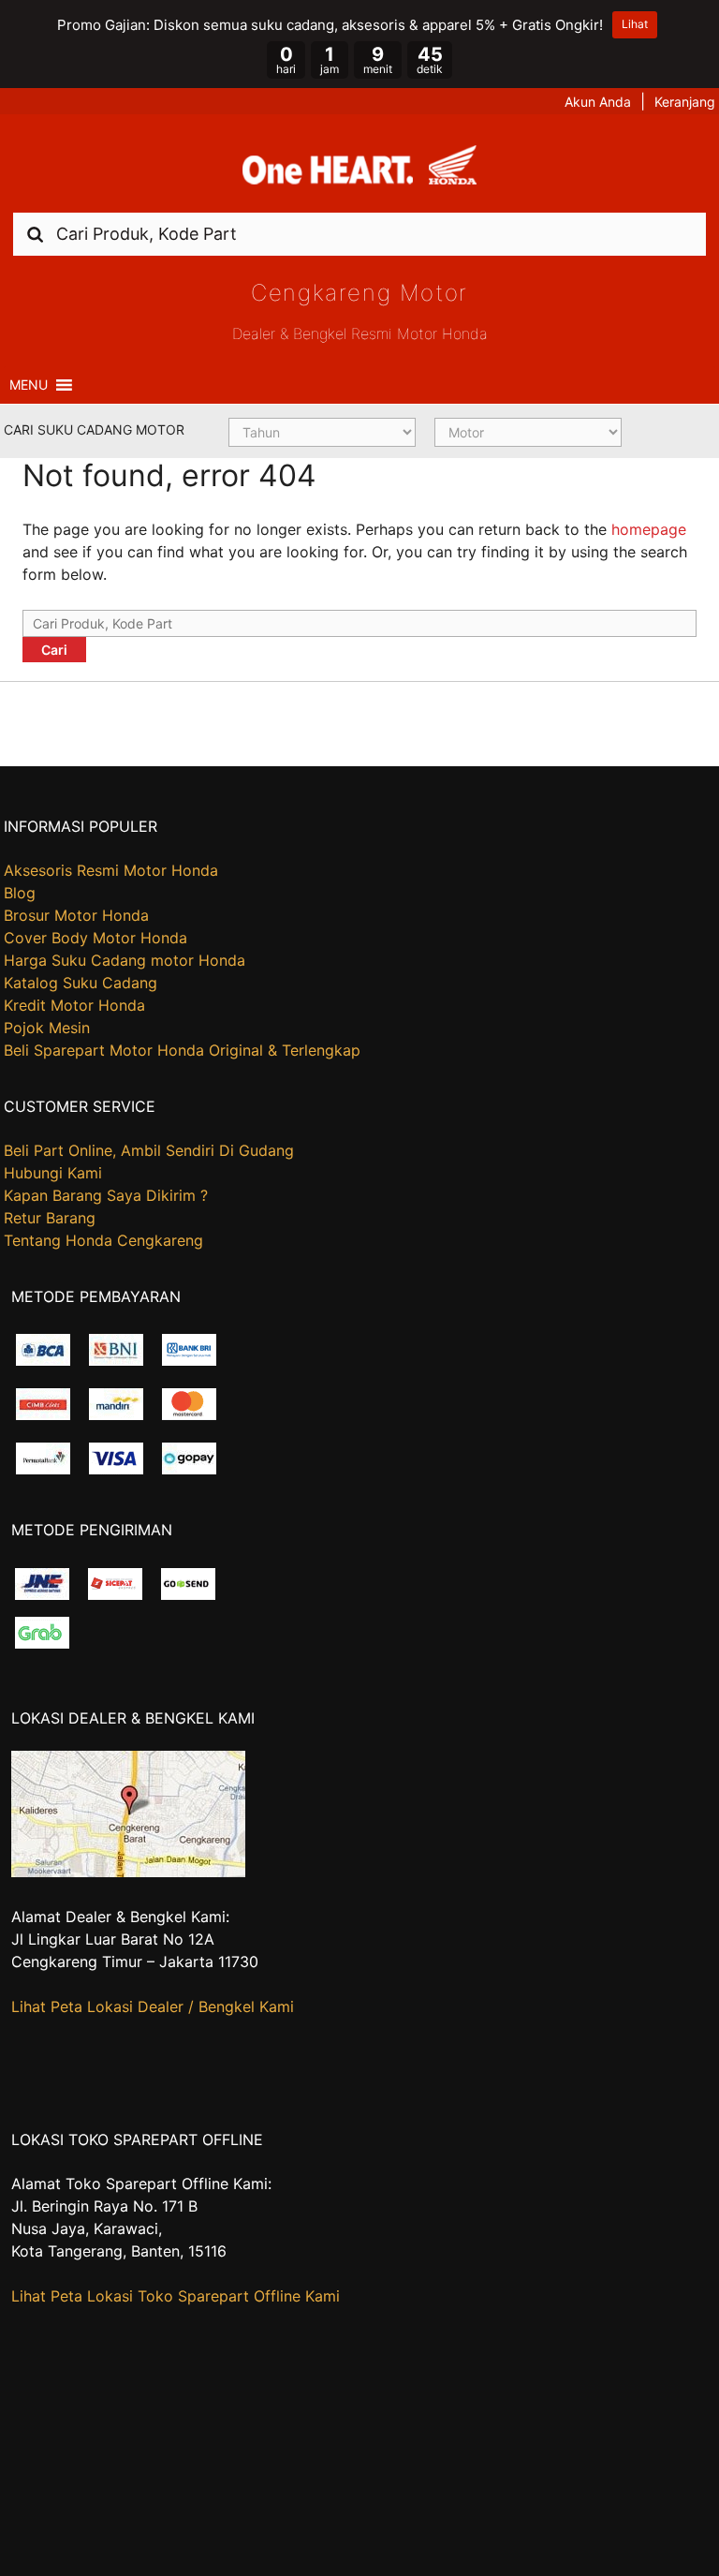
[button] (29, 385)
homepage (649, 529)
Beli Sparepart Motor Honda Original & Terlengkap (182, 1050)
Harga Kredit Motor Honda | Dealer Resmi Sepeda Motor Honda (359, 170)
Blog (20, 893)
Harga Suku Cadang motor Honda (125, 960)
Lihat (635, 24)
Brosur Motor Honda (76, 915)
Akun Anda (598, 102)
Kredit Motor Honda (74, 1005)
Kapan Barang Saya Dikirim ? (106, 1195)
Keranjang (685, 102)
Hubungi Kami (53, 1173)
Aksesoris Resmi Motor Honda (111, 870)
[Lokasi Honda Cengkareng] (128, 1872)
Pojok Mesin (47, 1028)
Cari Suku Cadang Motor (94, 429)
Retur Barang (50, 1218)
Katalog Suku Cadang (81, 983)
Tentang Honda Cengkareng (103, 1240)
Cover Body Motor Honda (95, 938)
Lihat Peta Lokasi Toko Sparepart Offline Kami (176, 2296)
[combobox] (359, 234)
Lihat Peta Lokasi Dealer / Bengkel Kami (153, 2006)
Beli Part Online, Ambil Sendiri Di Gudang (149, 1150)
